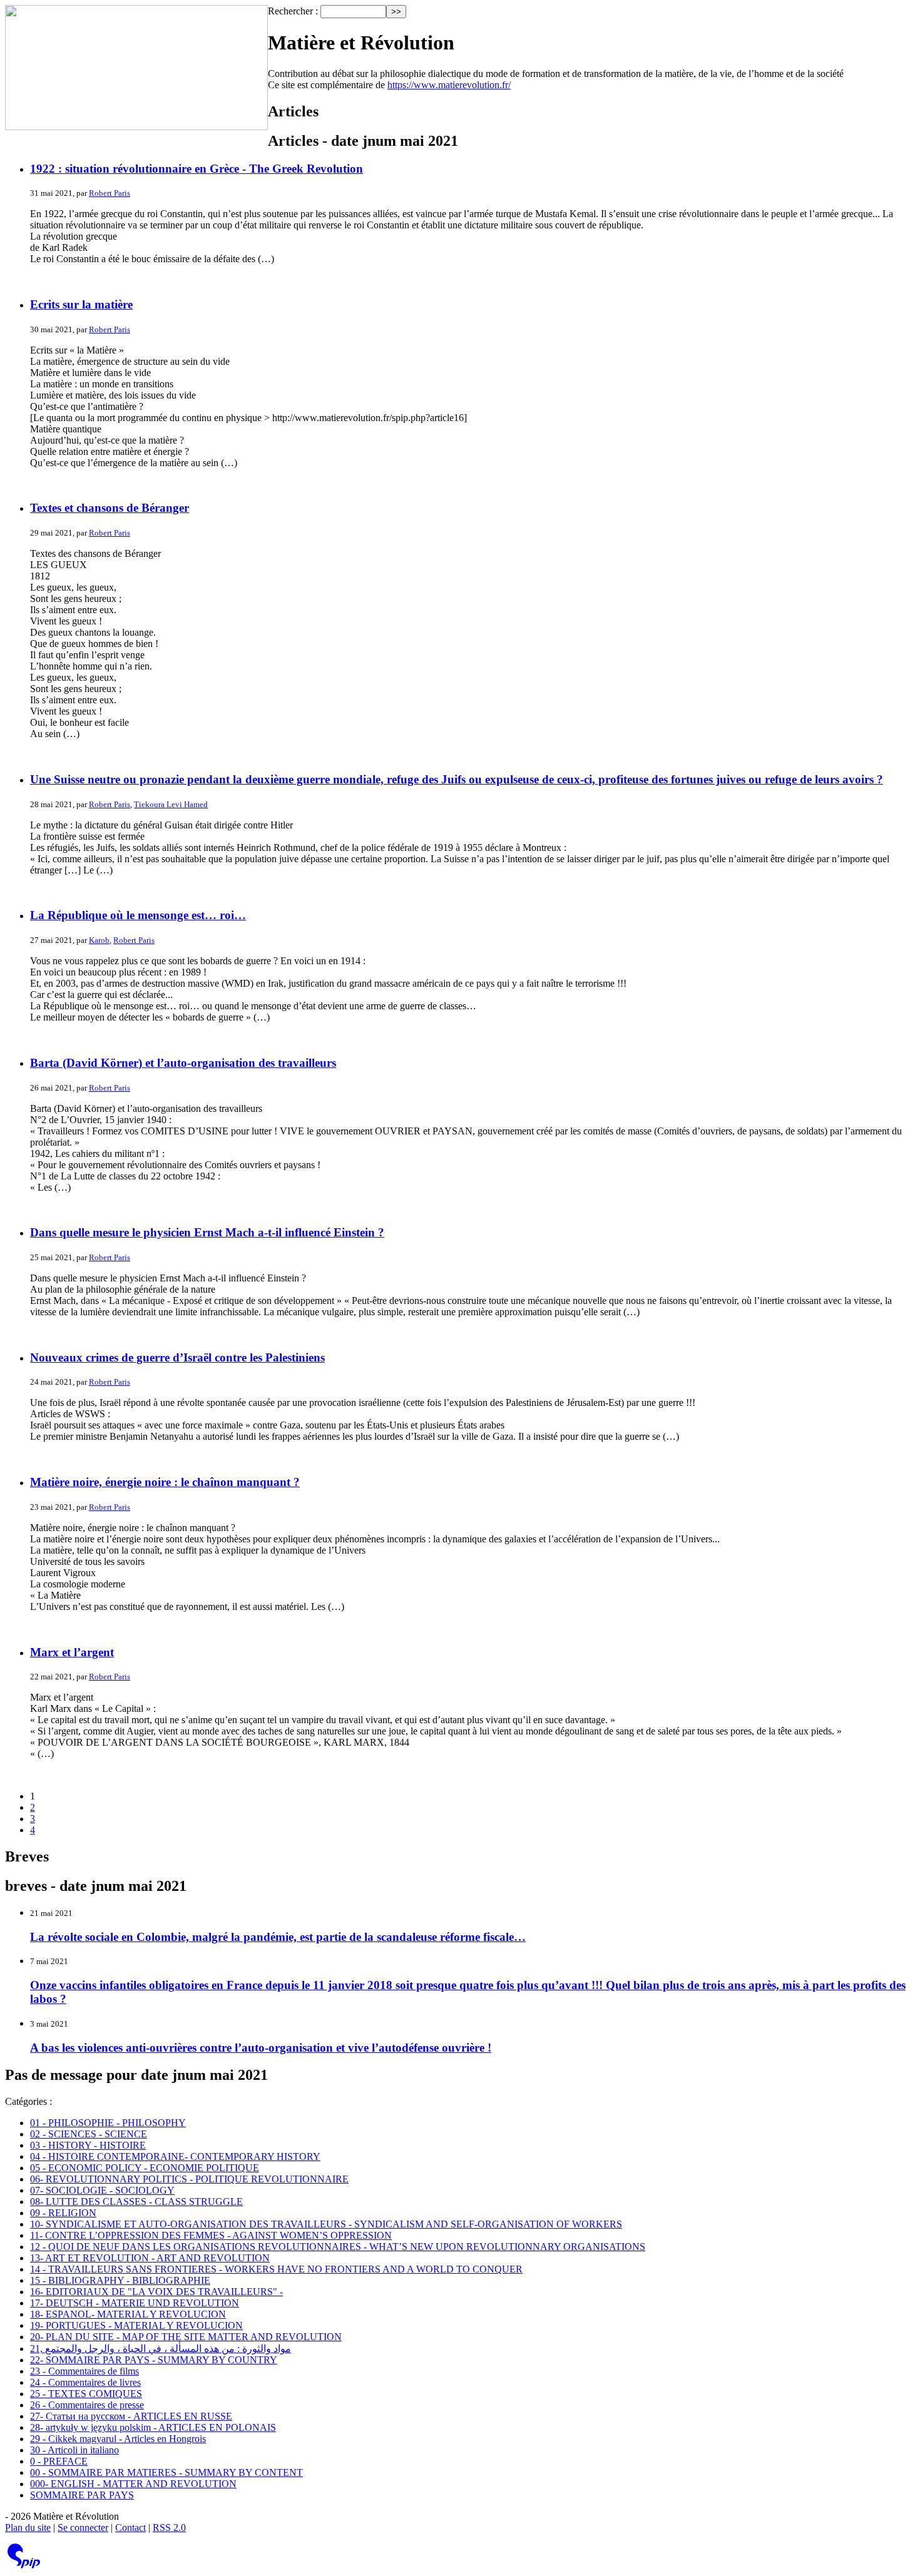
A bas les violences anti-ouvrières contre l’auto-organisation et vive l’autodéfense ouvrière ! (261, 2048)
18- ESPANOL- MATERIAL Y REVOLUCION (128, 2314)
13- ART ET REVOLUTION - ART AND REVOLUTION (150, 2258)
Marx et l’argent (72, 1652)
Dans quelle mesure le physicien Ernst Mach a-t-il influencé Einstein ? (207, 1232)
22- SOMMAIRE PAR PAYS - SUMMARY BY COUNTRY (154, 2360)
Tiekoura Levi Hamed (171, 804)
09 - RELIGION (63, 2213)
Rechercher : (293, 11)
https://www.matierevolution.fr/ (449, 85)
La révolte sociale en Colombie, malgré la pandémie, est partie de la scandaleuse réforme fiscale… (278, 1937)
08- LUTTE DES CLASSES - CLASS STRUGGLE (136, 2202)
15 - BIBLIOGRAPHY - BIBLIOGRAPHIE (120, 2280)
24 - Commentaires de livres (85, 2382)
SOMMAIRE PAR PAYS (82, 2495)
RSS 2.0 (169, 2528)
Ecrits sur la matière (81, 304)
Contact (130, 2528)
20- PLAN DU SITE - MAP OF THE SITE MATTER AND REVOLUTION (186, 2337)
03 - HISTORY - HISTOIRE (88, 2145)
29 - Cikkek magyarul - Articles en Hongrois (118, 2439)
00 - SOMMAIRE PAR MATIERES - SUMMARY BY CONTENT (166, 2472)
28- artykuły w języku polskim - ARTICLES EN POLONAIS (153, 2427)
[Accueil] (136, 69)
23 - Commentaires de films (84, 2371)
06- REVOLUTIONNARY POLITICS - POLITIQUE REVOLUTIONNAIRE (189, 2179)
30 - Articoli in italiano (74, 2450)
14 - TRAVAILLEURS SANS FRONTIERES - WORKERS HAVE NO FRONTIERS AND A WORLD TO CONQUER (276, 2269)
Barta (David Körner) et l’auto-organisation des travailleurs (183, 1063)
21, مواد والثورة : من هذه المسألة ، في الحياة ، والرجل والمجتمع (161, 2349)
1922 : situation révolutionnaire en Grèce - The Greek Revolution (197, 169)
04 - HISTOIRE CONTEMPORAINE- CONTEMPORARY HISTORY (175, 2156)
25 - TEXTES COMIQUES (86, 2394)
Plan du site (28, 2528)
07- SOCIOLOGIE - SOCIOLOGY (102, 2190)
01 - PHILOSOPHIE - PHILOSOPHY (108, 2123)
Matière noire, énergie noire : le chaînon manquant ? (165, 1482)
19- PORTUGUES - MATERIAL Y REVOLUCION (136, 2325)
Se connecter (83, 2528)
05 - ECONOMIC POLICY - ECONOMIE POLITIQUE (145, 2168)
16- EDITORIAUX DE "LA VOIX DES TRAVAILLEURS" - (156, 2292)
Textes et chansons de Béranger (110, 508)
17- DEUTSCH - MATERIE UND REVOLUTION (135, 2303)
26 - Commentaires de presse (87, 2405)
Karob (99, 940)
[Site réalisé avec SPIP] (24, 2566)
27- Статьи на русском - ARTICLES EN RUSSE (131, 2416)
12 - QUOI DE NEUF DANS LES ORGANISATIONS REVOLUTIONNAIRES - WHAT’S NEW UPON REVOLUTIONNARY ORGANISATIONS (338, 2247)
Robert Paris (110, 193)
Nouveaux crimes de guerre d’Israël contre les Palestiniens (177, 1357)
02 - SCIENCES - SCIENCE (89, 2134)
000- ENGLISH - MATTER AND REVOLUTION (133, 2484)
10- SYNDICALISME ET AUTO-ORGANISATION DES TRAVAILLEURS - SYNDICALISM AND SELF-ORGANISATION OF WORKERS (326, 2224)
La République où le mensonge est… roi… (138, 915)
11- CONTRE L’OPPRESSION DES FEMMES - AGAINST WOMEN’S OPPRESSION (211, 2235)
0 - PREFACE (59, 2461)
